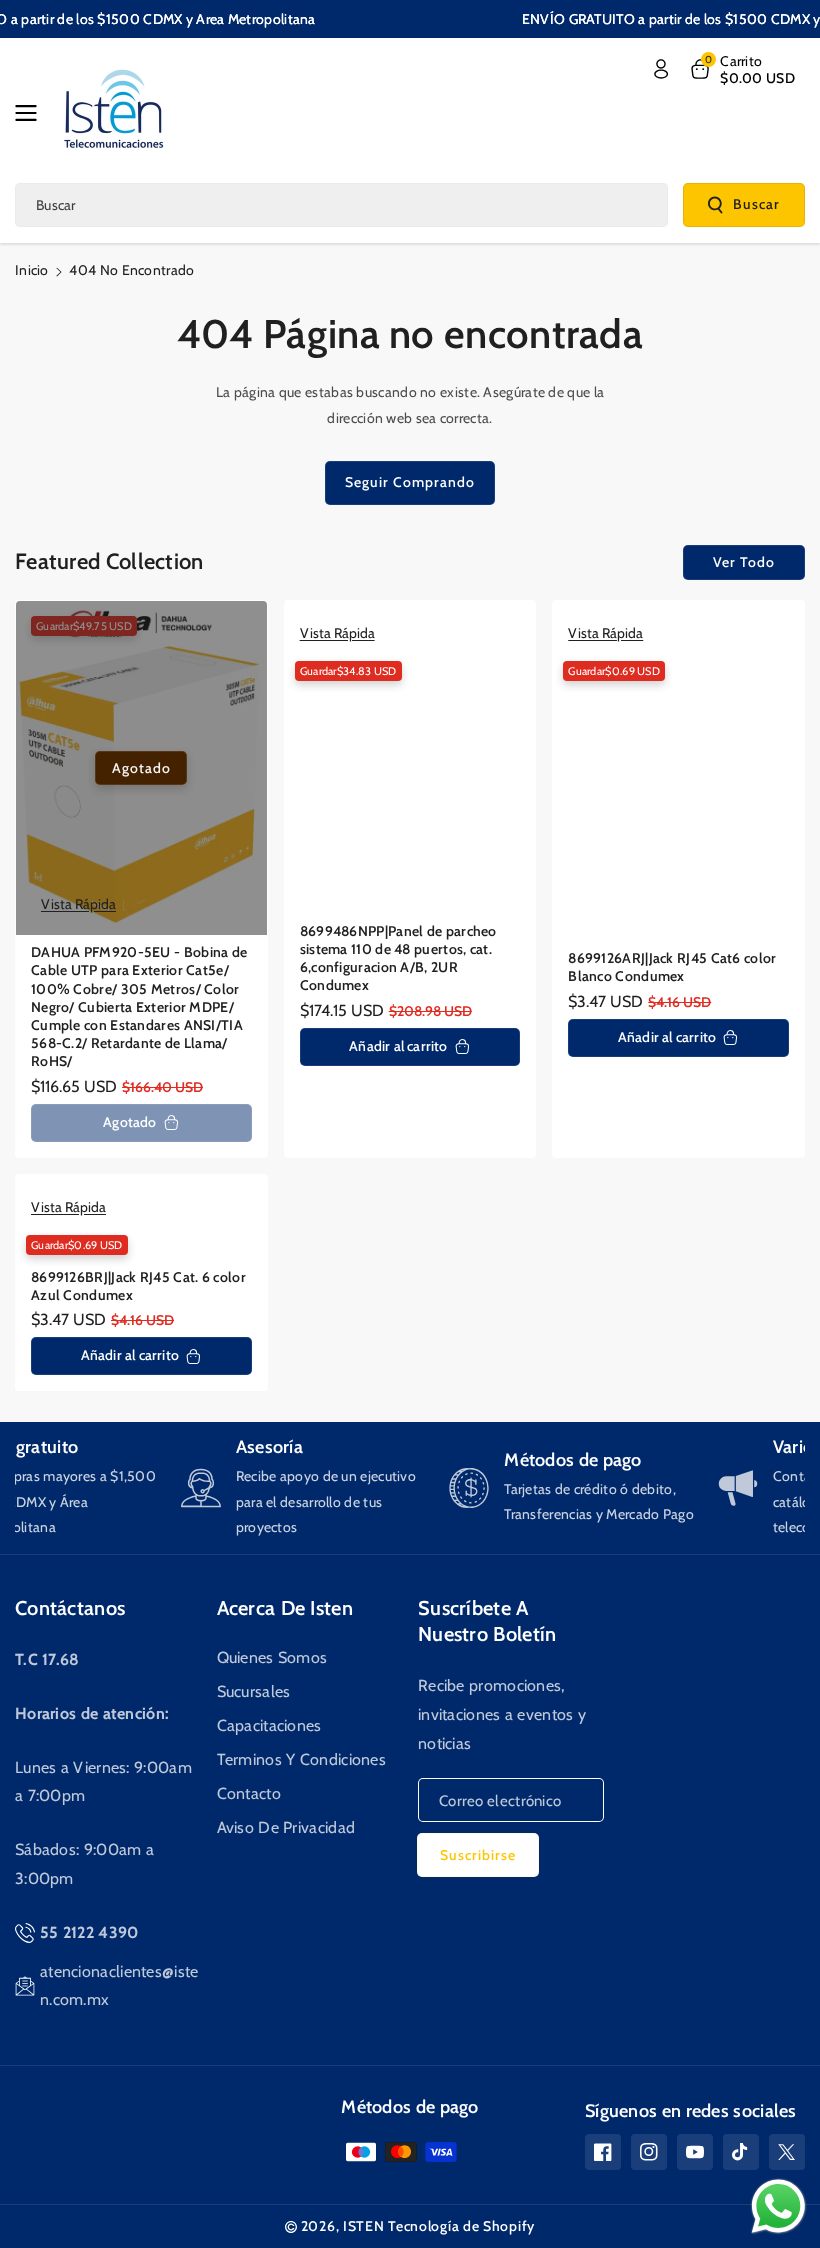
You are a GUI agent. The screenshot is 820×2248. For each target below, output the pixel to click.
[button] (32, 113)
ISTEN (364, 2226)
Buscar (756, 204)
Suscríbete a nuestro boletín (487, 1621)
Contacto (249, 1793)
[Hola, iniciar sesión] (661, 69)
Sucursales (254, 1691)
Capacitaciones (269, 1725)
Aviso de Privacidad (286, 1827)
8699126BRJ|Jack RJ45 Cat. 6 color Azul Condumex (138, 1286)
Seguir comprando (410, 482)
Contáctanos (70, 1608)
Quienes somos (272, 1657)
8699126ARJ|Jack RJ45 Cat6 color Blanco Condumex (672, 967)
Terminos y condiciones (302, 1759)
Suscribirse (478, 1855)
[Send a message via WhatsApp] (778, 2206)
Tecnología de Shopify (461, 2226)
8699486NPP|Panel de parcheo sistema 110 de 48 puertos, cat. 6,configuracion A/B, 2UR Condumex (398, 958)
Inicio (32, 270)
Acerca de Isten (285, 1608)
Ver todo (744, 562)
